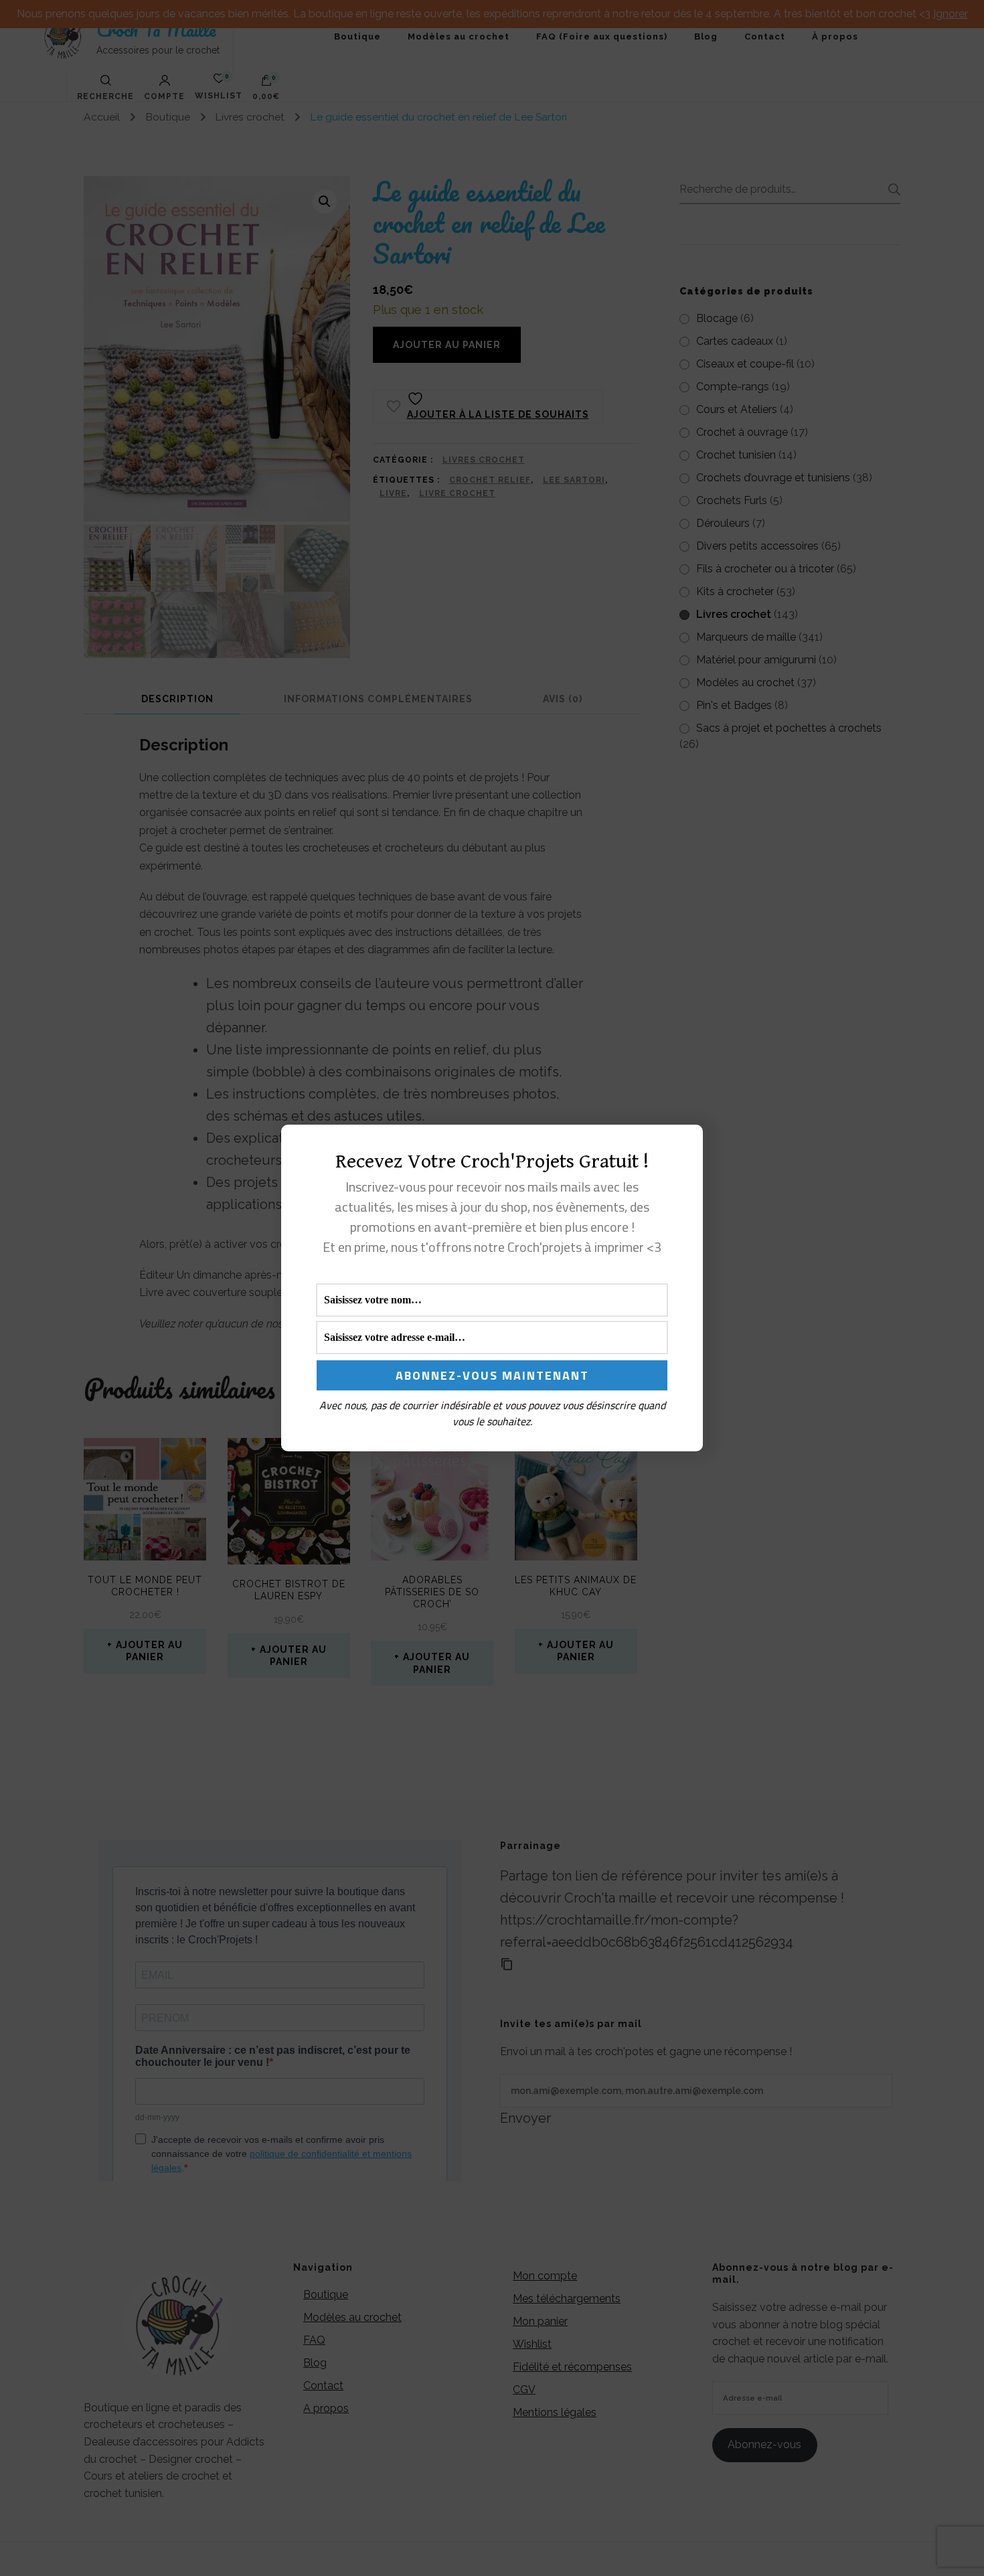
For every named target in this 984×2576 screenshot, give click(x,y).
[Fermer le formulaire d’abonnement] (685, 1145)
